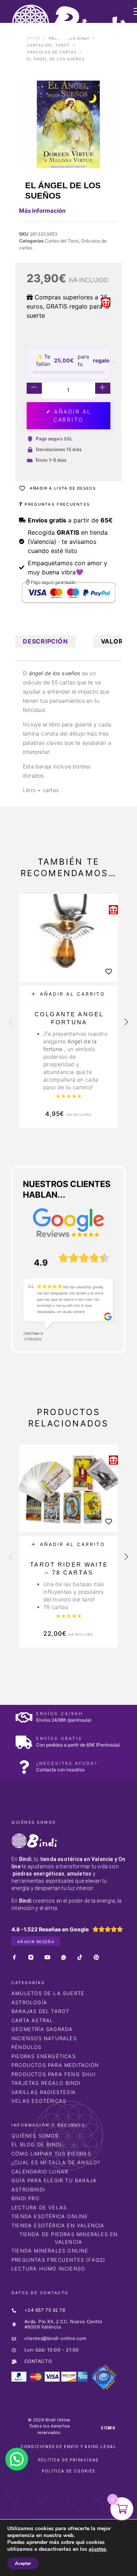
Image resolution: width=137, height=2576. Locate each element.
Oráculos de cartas (52, 52)
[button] (68, 994)
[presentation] (11, 1022)
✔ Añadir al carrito (69, 416)
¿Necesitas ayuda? (67, 1763)
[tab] (45, 641)
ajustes (97, 2549)
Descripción (45, 641)
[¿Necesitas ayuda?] (24, 1767)
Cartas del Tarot (48, 45)
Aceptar (23, 2563)
